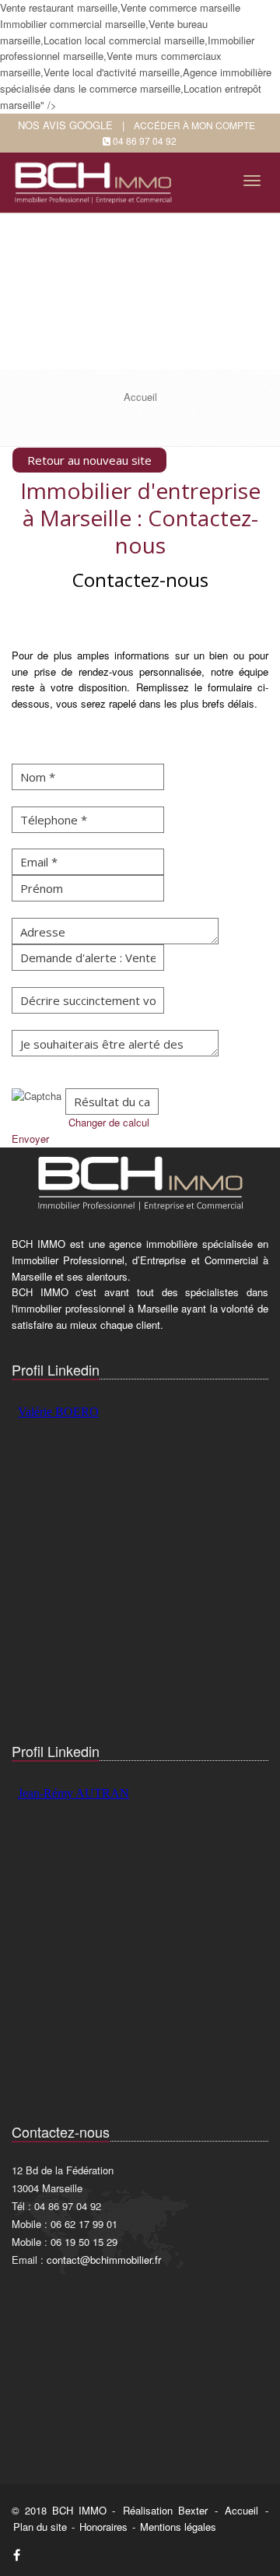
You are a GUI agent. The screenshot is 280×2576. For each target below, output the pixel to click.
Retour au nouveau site (89, 460)
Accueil (241, 2510)
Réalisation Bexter (165, 2510)
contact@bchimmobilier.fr (104, 2260)
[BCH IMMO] (96, 178)
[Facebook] (17, 2555)
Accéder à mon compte (194, 125)
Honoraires (103, 2527)
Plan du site (40, 2527)
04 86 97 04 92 (145, 141)
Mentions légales (178, 2527)
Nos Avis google (65, 125)
